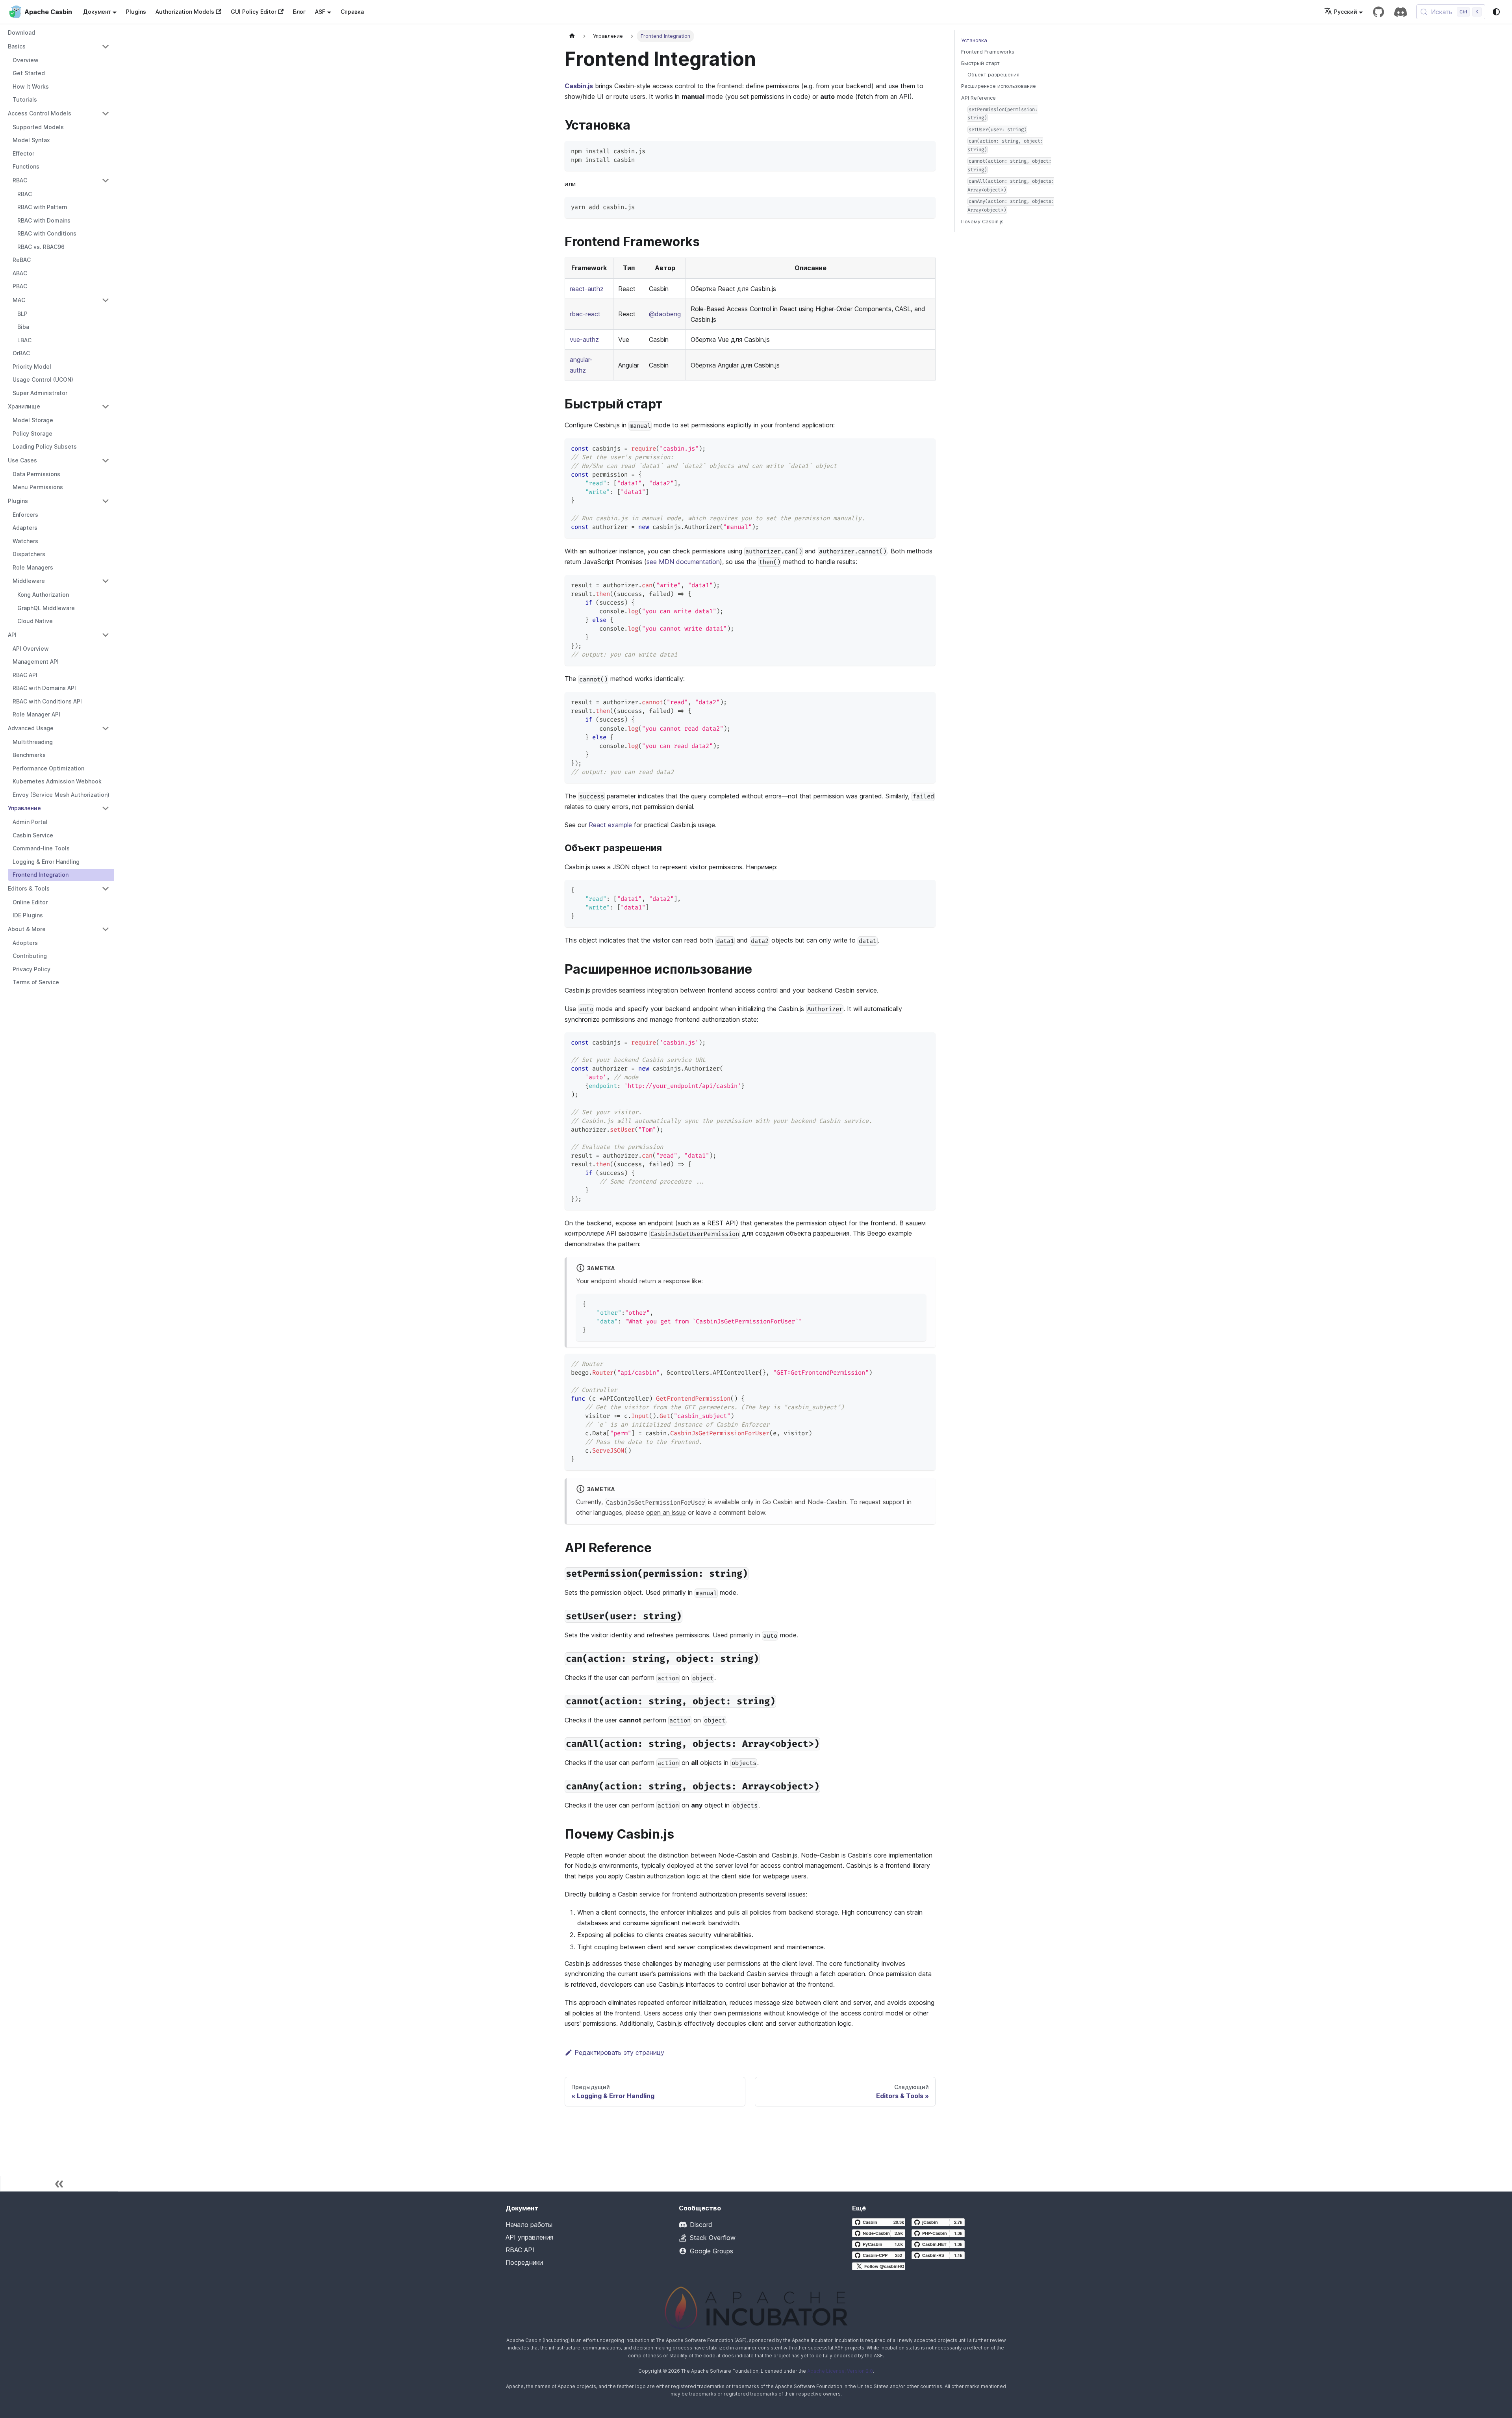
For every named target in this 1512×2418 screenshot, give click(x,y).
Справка (352, 12)
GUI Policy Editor (254, 12)
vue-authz (584, 340)
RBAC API (520, 2250)
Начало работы (529, 2225)
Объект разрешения (993, 75)
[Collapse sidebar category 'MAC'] (106, 300)
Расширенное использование (999, 86)
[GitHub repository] (1379, 12)
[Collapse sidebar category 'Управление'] (106, 808)
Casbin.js (579, 86)
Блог (299, 12)
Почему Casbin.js (982, 222)
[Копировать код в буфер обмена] (926, 151)
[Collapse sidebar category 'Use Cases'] (106, 460)
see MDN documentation (683, 562)
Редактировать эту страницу (619, 2052)
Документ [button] (97, 12)
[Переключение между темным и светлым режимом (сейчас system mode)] (1496, 12)
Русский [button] (1346, 12)
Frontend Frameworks (988, 52)
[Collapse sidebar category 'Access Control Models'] (106, 113)
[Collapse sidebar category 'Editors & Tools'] (106, 889)
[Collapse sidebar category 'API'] (106, 635)
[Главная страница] (572, 36)
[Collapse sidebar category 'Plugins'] (106, 501)
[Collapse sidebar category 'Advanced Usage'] (106, 728)
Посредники (524, 2262)
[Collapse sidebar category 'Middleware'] (106, 581)
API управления (529, 2237)
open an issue (666, 1512)
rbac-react (585, 314)
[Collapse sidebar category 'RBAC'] (106, 180)
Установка (974, 40)
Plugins (136, 12)
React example (610, 825)
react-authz (587, 289)
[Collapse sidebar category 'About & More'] (106, 929)
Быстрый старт (980, 63)
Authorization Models (185, 12)
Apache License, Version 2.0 (840, 2371)
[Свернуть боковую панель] (59, 2184)
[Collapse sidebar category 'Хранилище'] (106, 406)
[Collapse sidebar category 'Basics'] (106, 46)
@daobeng (665, 314)
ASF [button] (320, 12)
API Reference (978, 98)
